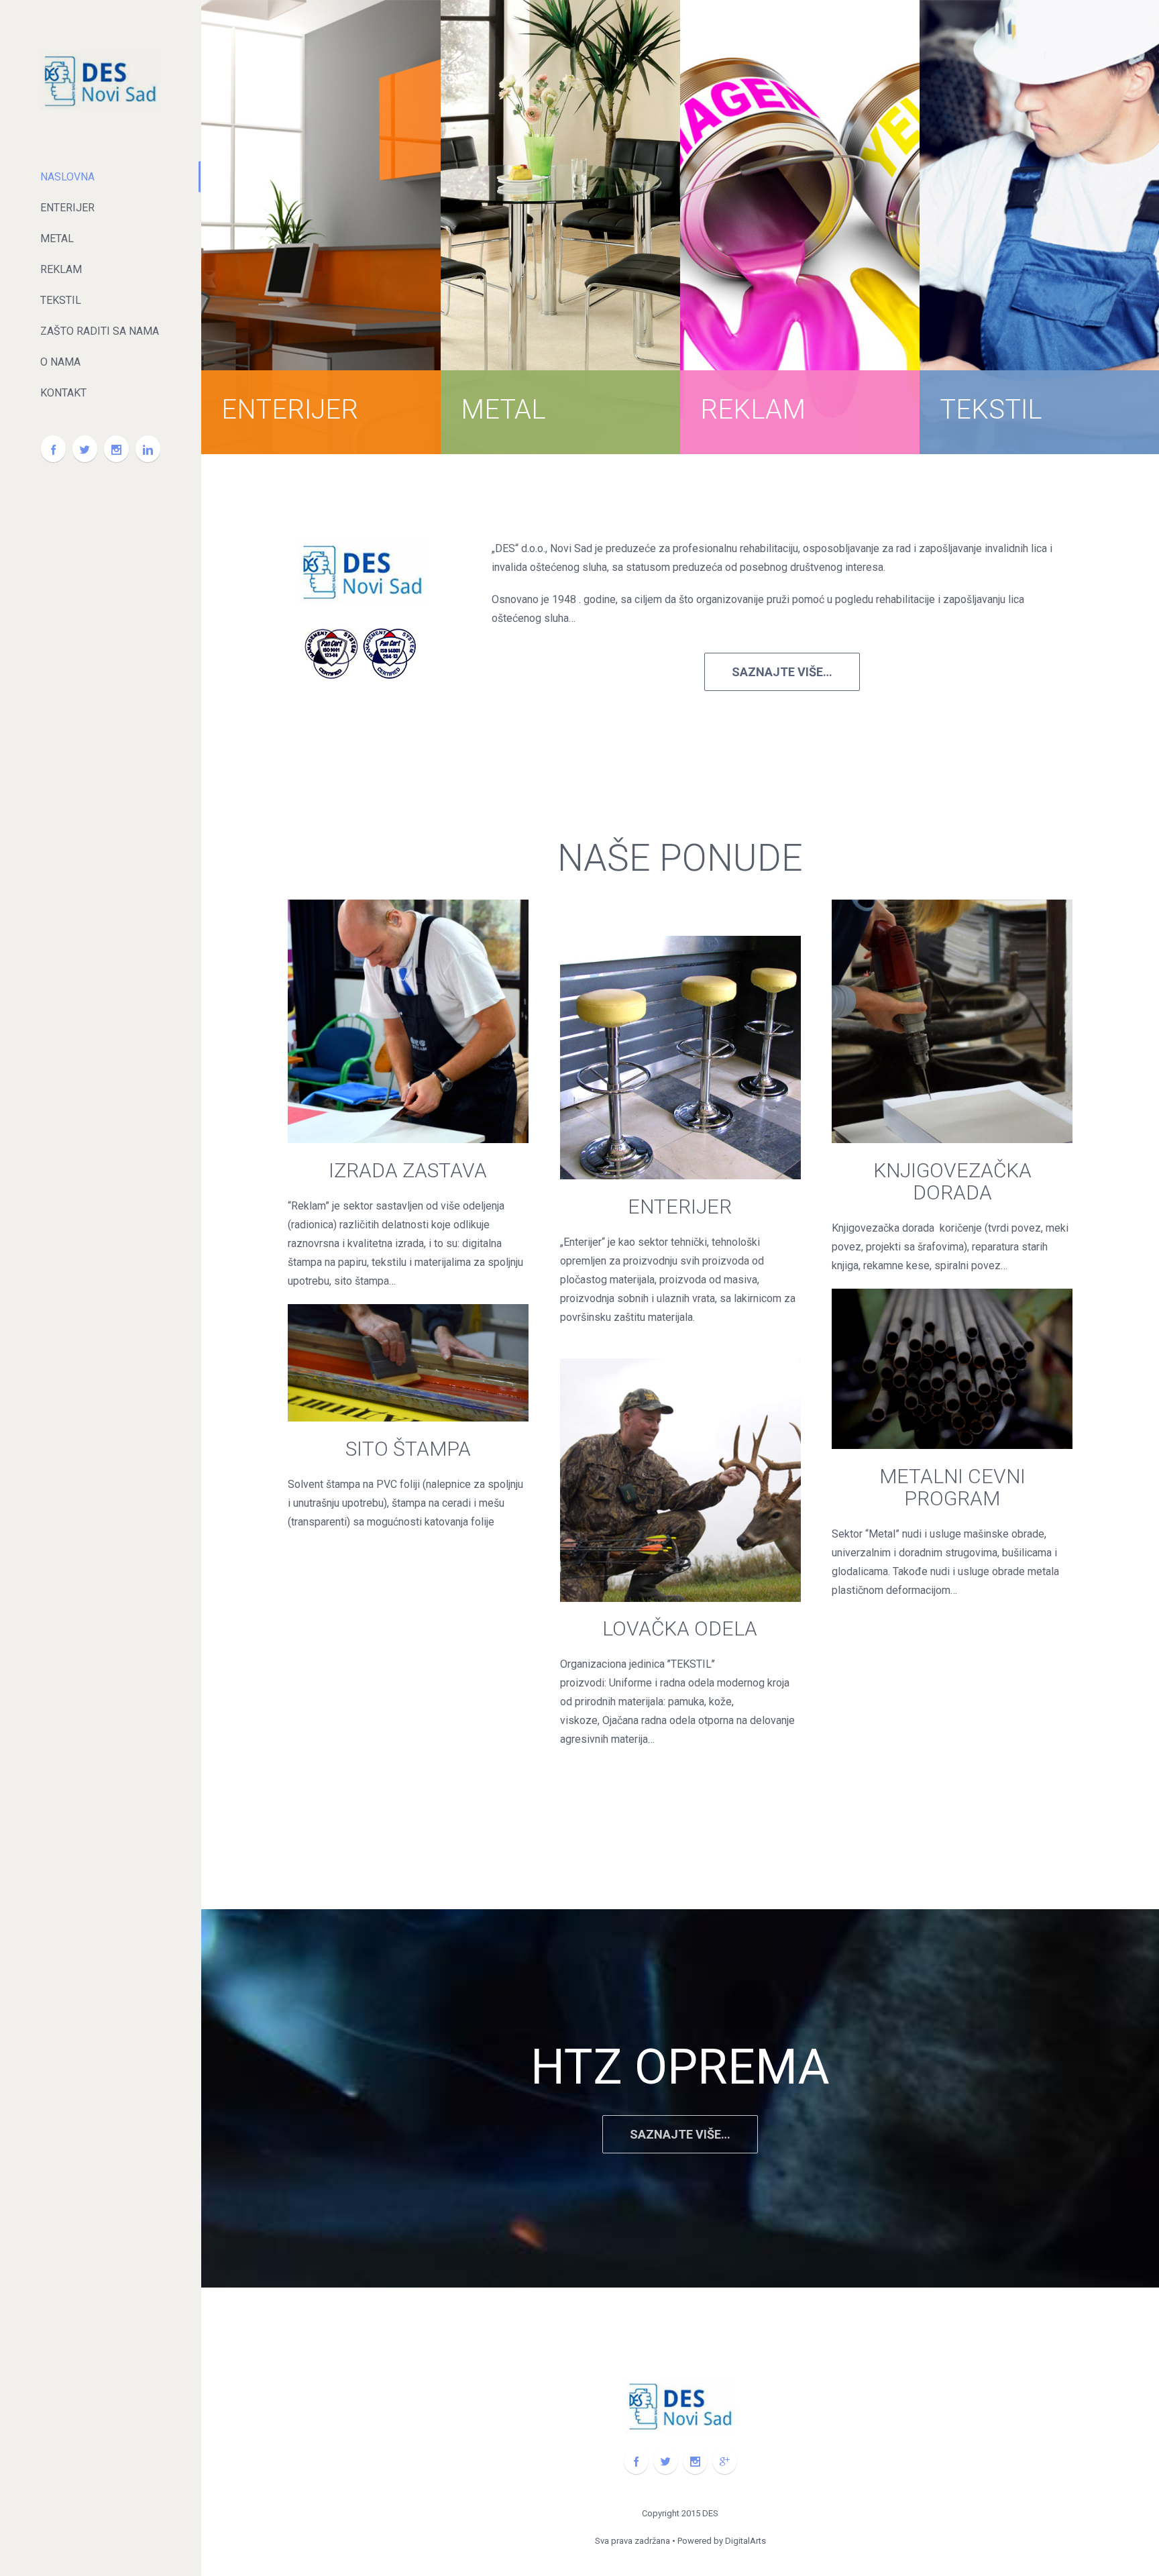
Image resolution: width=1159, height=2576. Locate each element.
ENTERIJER (290, 410)
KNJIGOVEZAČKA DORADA (952, 1181)
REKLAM (753, 410)
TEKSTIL (991, 410)
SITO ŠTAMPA (408, 1449)
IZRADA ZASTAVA (408, 1170)
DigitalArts (746, 2541)
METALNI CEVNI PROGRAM (952, 1487)
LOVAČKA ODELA (680, 1628)
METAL (503, 410)
